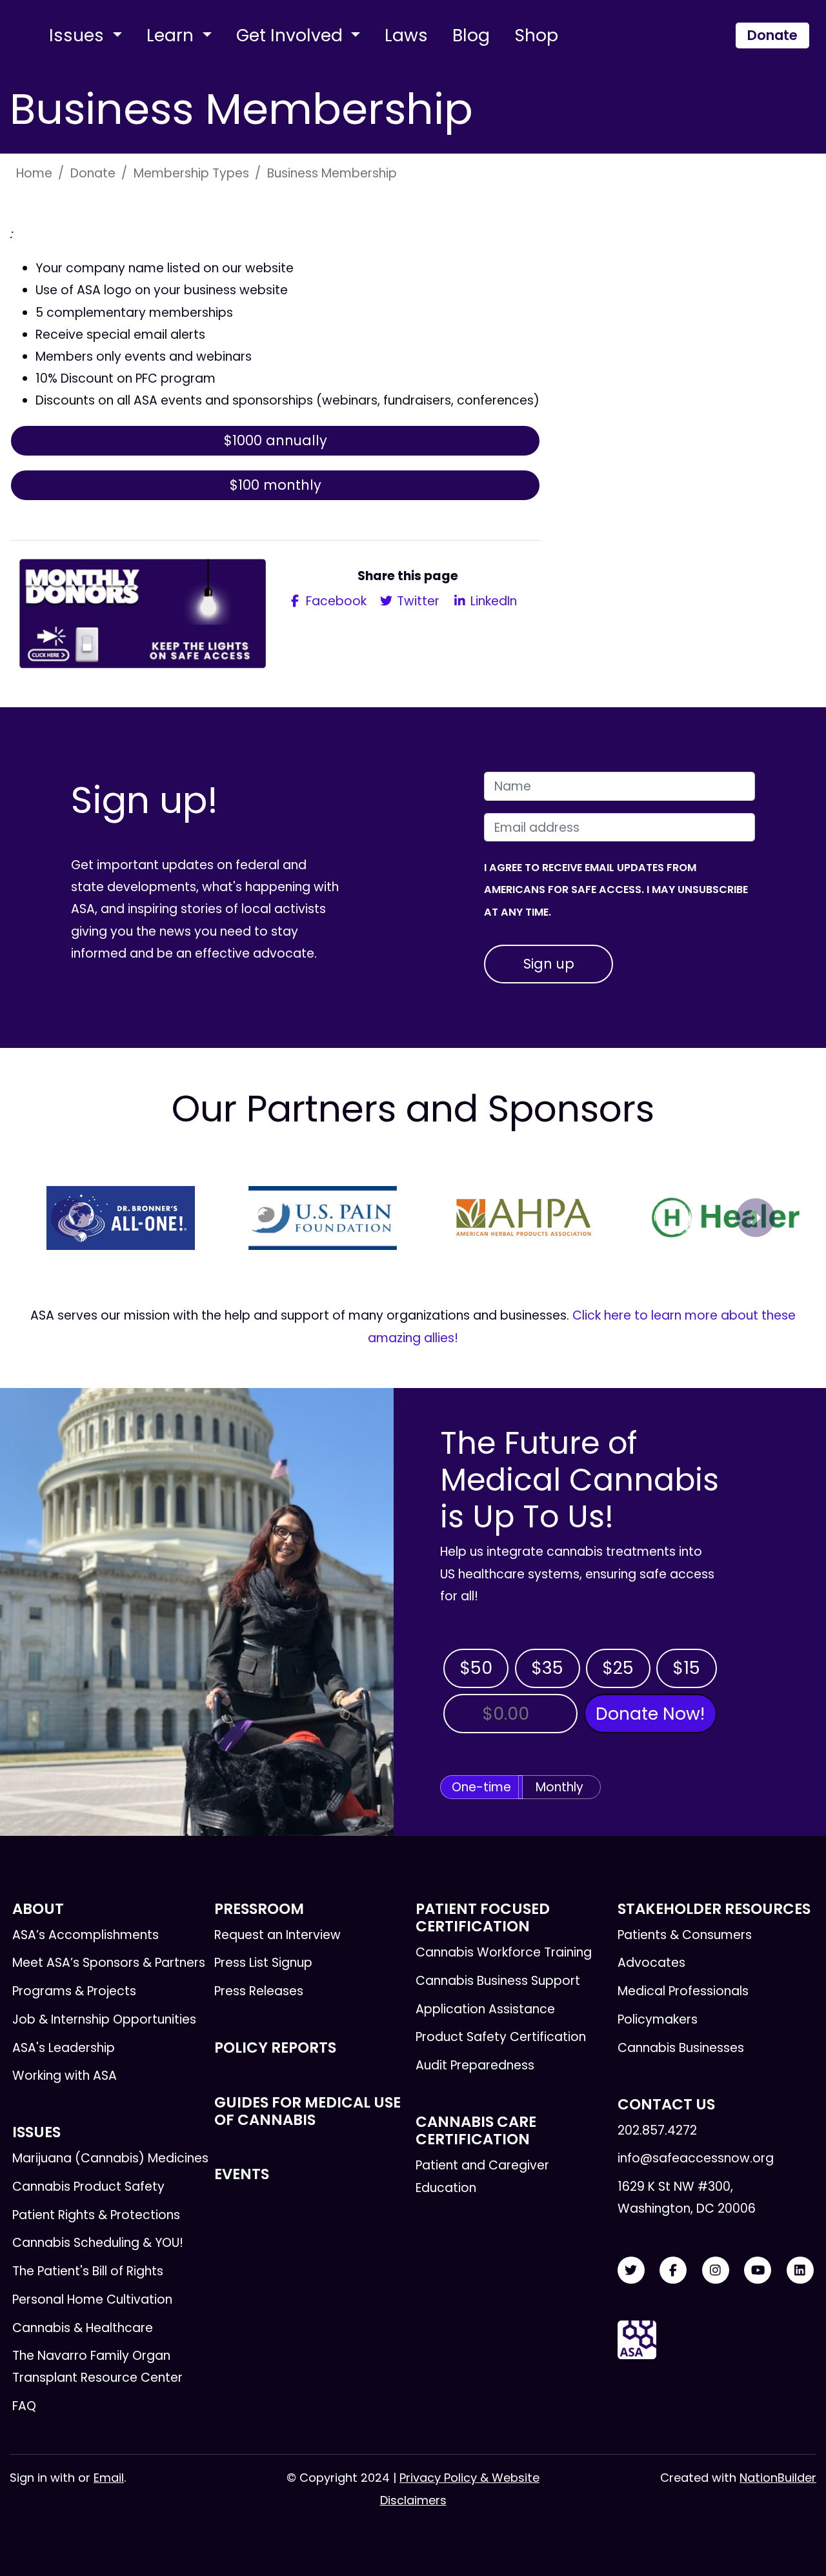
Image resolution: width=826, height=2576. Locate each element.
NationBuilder (778, 2478)
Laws (406, 35)
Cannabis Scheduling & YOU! (98, 2243)
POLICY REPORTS (275, 2048)
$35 (547, 1668)
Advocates (651, 1963)
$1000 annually (276, 440)
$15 (686, 1668)
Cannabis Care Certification (476, 2130)
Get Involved (292, 35)
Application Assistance (485, 2009)
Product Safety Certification (501, 2037)
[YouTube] (758, 2270)
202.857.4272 (657, 2130)
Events (242, 2174)
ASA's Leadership (64, 2048)
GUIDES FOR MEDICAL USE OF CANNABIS (307, 2111)
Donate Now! (650, 1714)
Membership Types (191, 173)
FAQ (24, 2406)
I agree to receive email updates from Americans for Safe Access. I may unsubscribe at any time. (616, 890)
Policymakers (658, 2019)
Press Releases (259, 1991)
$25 (618, 1668)
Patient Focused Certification (483, 1917)
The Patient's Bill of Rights (88, 2271)
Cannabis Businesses (681, 2048)
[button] (70, 1218)
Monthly (559, 1787)
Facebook (335, 601)
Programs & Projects (74, 1991)
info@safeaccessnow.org (696, 2158)
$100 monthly (276, 485)
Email (109, 2478)
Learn (172, 35)
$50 (476, 1668)
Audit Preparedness (475, 2065)
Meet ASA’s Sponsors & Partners (109, 1963)
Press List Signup (263, 1963)
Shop (536, 35)
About (38, 1909)
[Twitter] (631, 2270)
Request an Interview (277, 1935)
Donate (772, 35)
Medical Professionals (683, 1991)
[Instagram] (716, 2270)
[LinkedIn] (800, 2270)
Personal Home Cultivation (92, 2299)
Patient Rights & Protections (96, 2215)
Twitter (417, 601)
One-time (481, 1787)
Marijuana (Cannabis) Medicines (110, 2158)
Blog (471, 35)
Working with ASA (65, 2076)
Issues (79, 35)
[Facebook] (673, 2270)
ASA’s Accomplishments (86, 1935)
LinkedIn (492, 601)
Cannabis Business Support (498, 1981)
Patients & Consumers (685, 1935)
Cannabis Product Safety (88, 2187)
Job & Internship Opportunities (104, 2019)
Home (34, 173)
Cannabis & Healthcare (83, 2328)
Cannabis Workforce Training (504, 1952)
